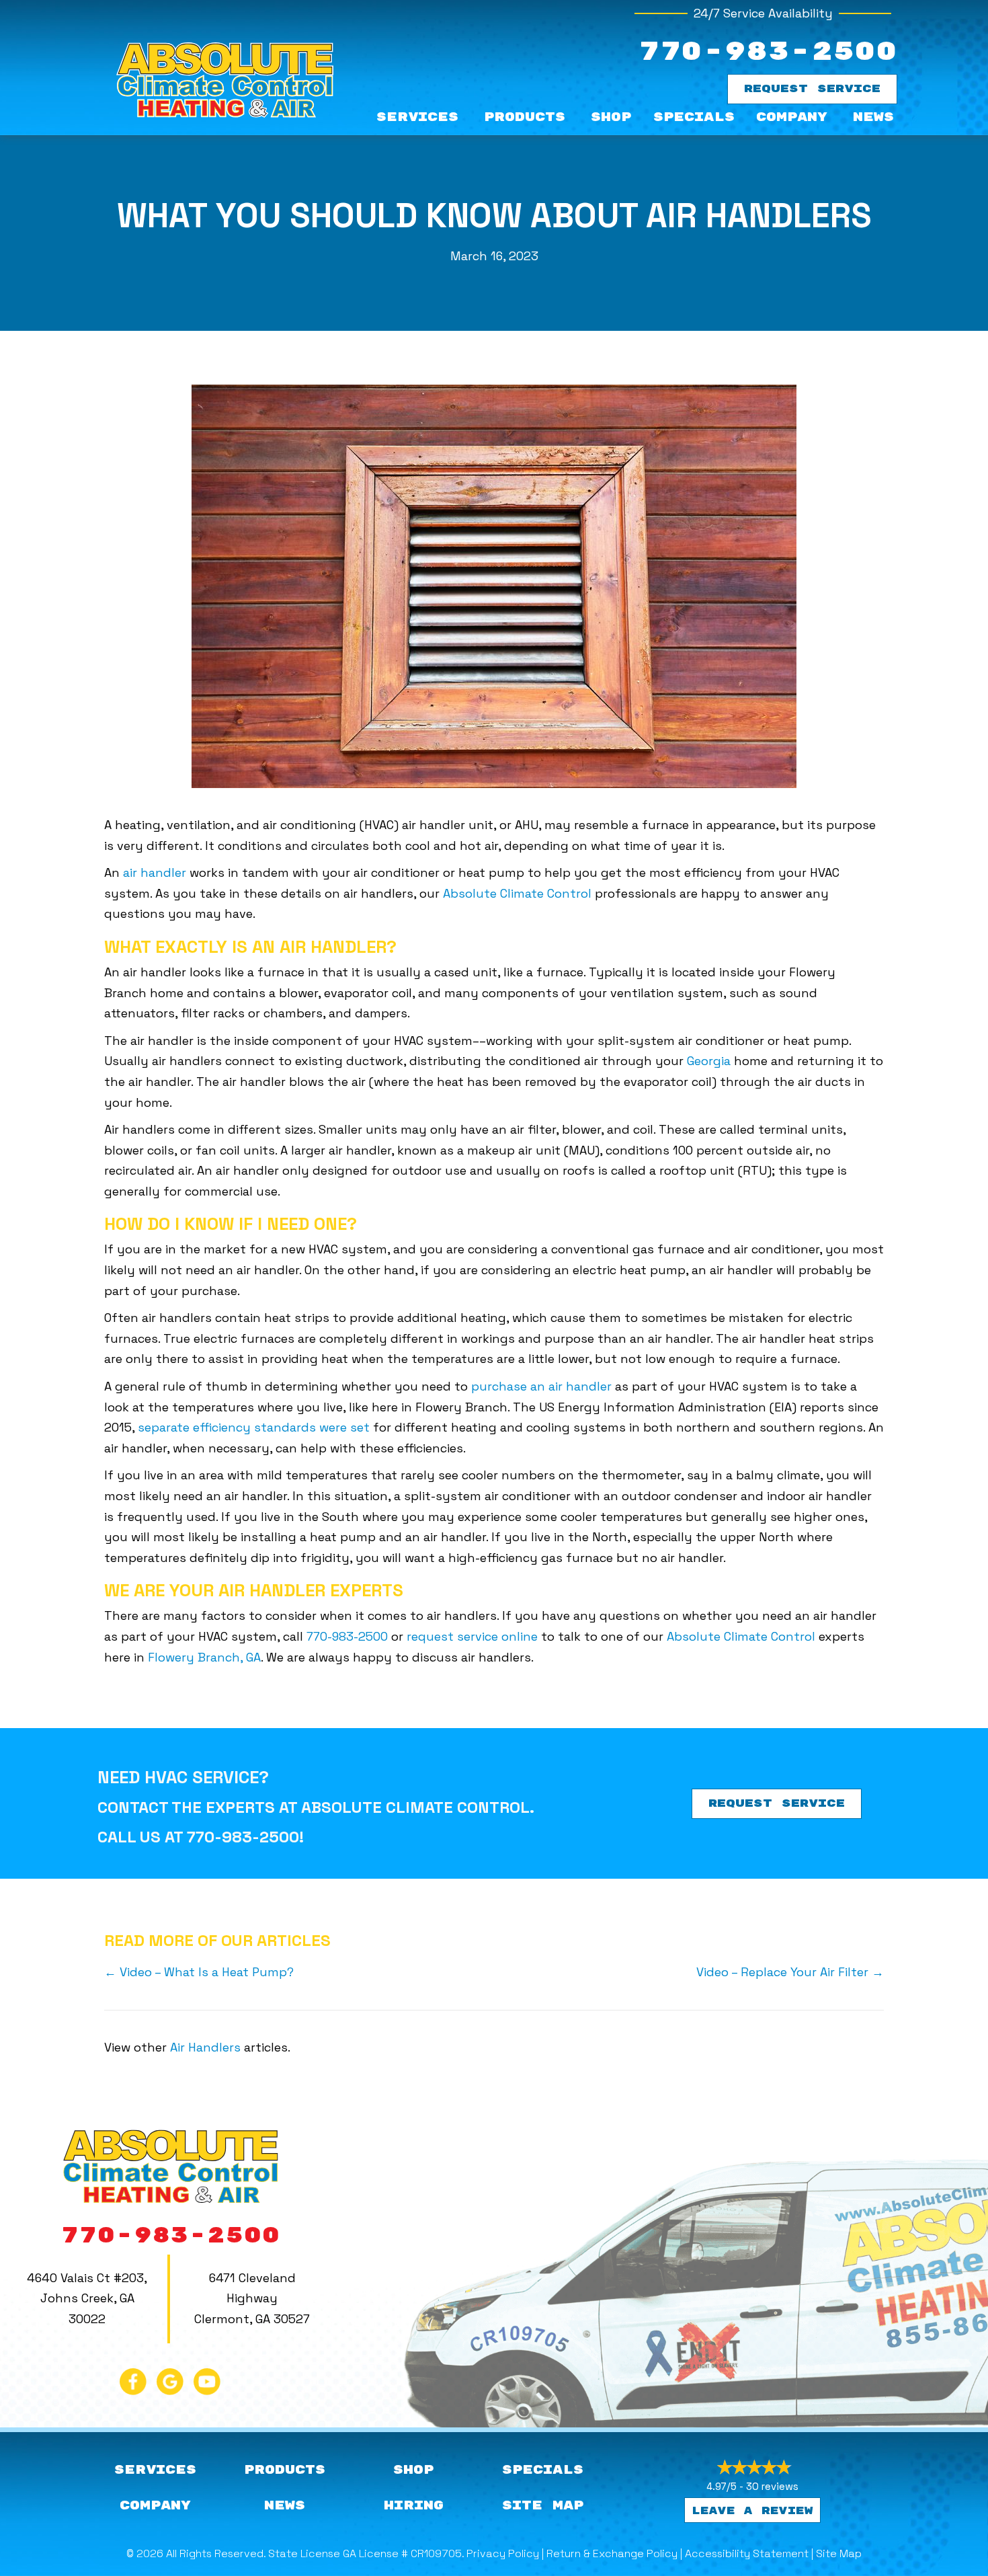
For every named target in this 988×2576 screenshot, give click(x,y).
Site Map (839, 2553)
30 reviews (772, 2486)
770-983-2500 (768, 52)
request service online (472, 1636)
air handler (155, 872)
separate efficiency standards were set (254, 1427)
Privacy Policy (503, 2553)
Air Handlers (205, 2047)
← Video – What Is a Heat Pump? (199, 1972)
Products (525, 117)
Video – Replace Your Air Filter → (790, 1972)
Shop (611, 117)
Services (417, 117)
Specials (694, 117)
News (873, 117)
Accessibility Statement (747, 2553)
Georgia (709, 1061)
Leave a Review (752, 2511)
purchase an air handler (541, 1386)
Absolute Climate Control (517, 893)
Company (792, 117)
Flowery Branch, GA (204, 1657)
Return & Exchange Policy (612, 2553)
